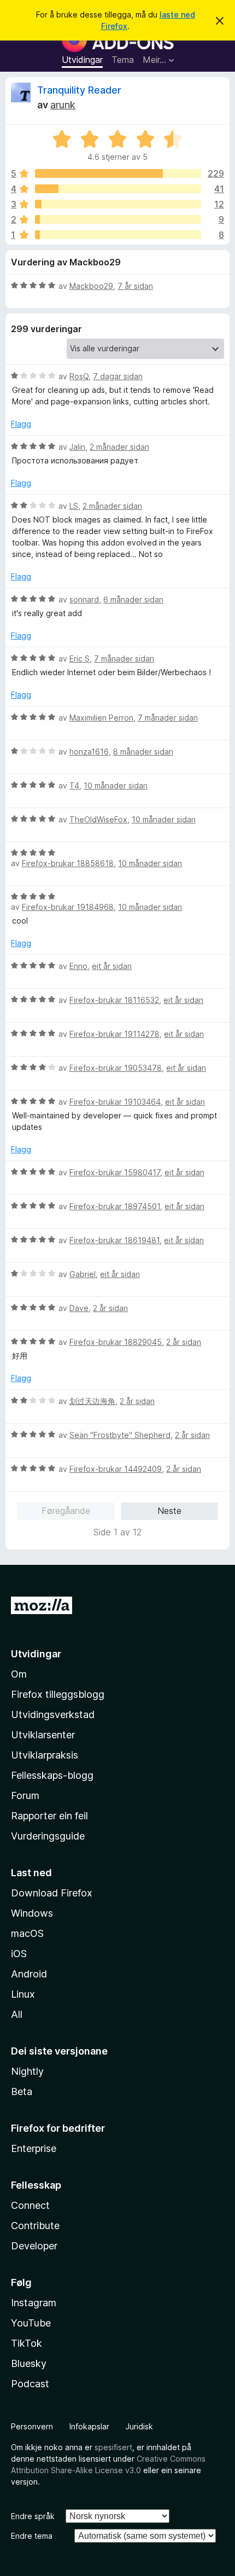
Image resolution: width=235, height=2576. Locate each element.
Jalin (77, 447)
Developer (34, 2246)
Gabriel (83, 1274)
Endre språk (33, 2516)
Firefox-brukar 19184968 (68, 907)
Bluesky (29, 2363)
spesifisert (113, 2447)
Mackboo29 (91, 286)
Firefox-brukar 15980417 (115, 1172)
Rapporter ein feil (49, 1816)
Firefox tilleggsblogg (58, 1694)
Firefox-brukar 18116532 (114, 1000)
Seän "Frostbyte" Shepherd (120, 1435)
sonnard (84, 599)
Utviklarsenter (43, 1735)
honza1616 (89, 752)
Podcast (30, 2384)
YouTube (31, 2323)
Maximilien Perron (101, 718)
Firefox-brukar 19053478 (116, 1068)
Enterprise (34, 2148)
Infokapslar (89, 2426)
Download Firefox (52, 1893)
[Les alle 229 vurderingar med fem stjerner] (118, 173)
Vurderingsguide (48, 1836)
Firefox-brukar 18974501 (115, 1206)
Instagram (34, 2303)
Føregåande (66, 1511)
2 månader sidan (119, 447)
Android (29, 1974)
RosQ (79, 376)
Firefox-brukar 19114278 (114, 1034)
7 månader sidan (124, 658)
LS (74, 506)
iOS (19, 1954)
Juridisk (139, 2426)
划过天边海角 (92, 1401)
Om (19, 1674)
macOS (27, 1933)
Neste (169, 1511)
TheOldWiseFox (98, 819)
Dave (79, 1308)
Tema (123, 60)
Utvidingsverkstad (53, 1715)
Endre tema (32, 2536)
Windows (32, 1913)
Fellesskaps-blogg (52, 1775)
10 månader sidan (116, 785)
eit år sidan (112, 966)
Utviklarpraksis (45, 1755)
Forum (25, 1795)
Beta (22, 2091)
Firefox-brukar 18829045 (116, 1342)
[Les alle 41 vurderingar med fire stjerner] (118, 189)
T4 (74, 785)
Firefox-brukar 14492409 (116, 1469)
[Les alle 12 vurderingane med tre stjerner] (118, 204)
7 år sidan (135, 286)
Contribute (35, 2226)
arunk (63, 105)
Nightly (27, 2071)
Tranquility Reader (79, 90)
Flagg (21, 424)
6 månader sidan (133, 599)
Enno (78, 966)
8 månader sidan (143, 752)
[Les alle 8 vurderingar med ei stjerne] (118, 235)
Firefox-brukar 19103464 (115, 1102)
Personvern (32, 2426)
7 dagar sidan (118, 376)
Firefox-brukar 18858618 (68, 863)
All (17, 2014)
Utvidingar (82, 60)
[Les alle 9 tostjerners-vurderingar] (118, 219)
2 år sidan (110, 1308)
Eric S (80, 658)
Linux (23, 1994)
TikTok (27, 2343)
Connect (30, 2205)
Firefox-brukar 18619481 (114, 1240)
